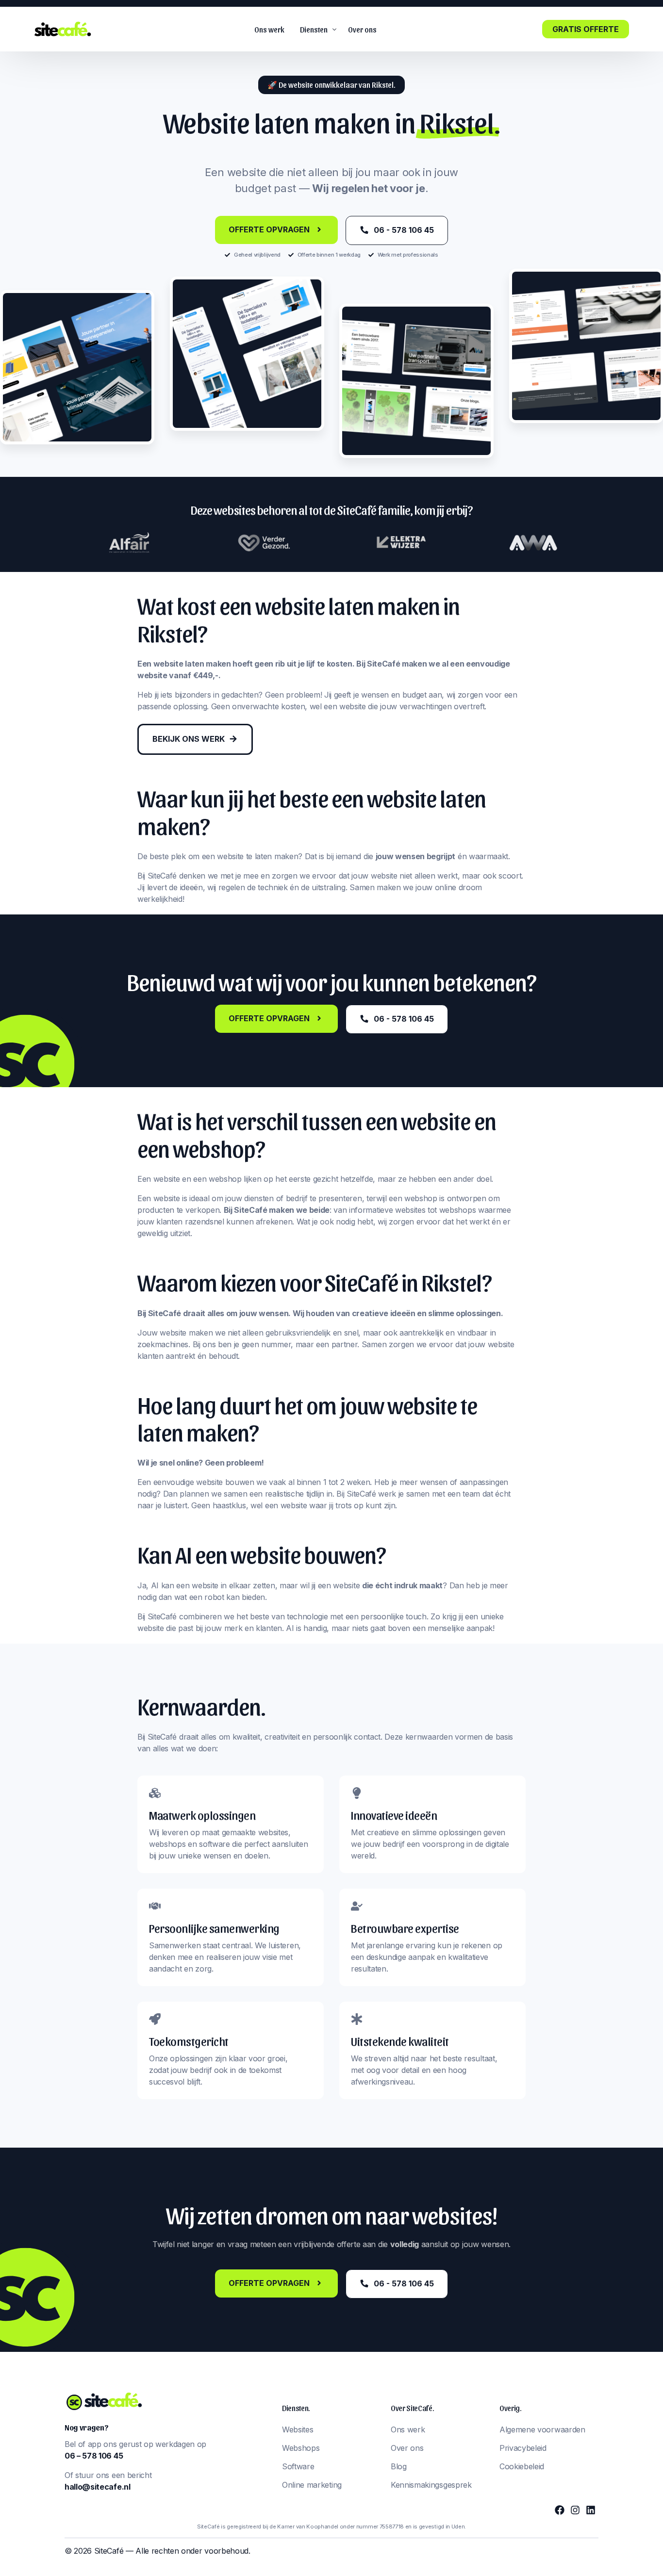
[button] (331, 85)
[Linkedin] (591, 2510)
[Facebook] (560, 2510)
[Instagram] (575, 2510)
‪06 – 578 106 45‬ (94, 2456)
